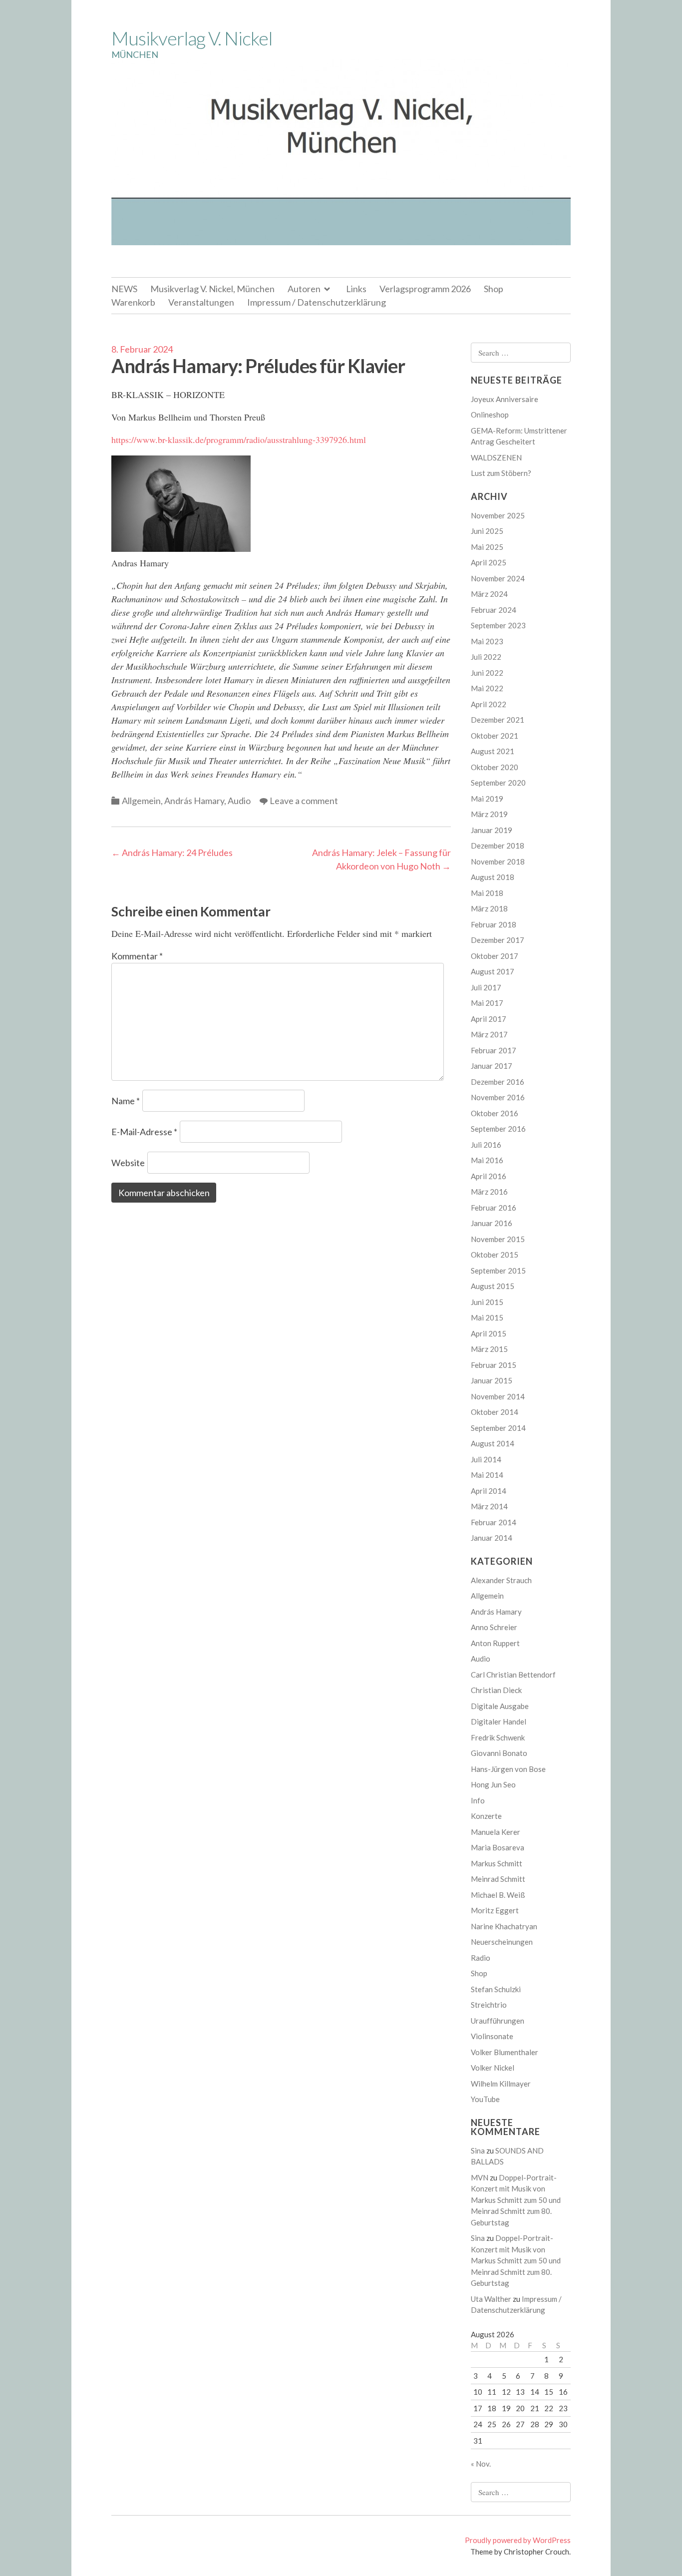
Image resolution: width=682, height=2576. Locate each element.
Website (128, 1163)
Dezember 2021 (498, 720)
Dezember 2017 (498, 940)
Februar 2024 (494, 610)
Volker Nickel (493, 2068)
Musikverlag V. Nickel (192, 38)
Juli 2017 (486, 987)
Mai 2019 (487, 799)
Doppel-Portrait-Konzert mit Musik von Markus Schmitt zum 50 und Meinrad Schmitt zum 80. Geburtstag (516, 2200)
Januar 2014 (492, 1538)
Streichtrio (489, 2005)
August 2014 (493, 1443)
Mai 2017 (487, 1003)
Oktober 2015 (495, 1255)
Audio (239, 801)
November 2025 (498, 515)
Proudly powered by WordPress (518, 2540)
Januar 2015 (492, 1380)
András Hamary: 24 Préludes (172, 853)
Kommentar (137, 956)
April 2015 (489, 1333)
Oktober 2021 (495, 736)
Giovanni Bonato (499, 1753)
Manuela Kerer (496, 1832)
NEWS (124, 289)
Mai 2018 (487, 893)
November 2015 (498, 1239)
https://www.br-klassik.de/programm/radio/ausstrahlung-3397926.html (239, 439)
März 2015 (489, 1349)
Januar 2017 (492, 1066)
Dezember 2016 (498, 1082)
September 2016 (498, 1129)
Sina (478, 2150)
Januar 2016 (492, 1223)
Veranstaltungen (201, 302)
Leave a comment (304, 801)
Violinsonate (492, 2036)
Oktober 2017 (495, 956)
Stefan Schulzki (496, 1989)
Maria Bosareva (498, 1847)
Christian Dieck (496, 1690)
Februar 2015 (494, 1365)
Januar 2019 (492, 830)
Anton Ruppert (495, 1643)
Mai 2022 (487, 688)
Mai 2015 (487, 1317)
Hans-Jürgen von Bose (508, 1769)
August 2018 (493, 877)
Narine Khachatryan (504, 1926)
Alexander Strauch (501, 1580)
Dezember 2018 (498, 846)
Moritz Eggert (495, 1910)
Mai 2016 (487, 1160)
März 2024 (489, 594)
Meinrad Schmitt (498, 1879)
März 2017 (489, 1034)
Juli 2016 (486, 1145)
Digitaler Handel (499, 1721)
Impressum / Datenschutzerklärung (317, 302)
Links (356, 289)
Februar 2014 (494, 1522)
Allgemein (141, 801)
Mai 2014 (487, 1475)
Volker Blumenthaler (505, 2052)
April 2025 (489, 562)
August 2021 (493, 751)
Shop (494, 289)
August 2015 (493, 1286)
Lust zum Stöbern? (501, 473)
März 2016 (489, 1192)
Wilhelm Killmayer (501, 2084)
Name (126, 1101)
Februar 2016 (494, 1208)
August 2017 (493, 971)
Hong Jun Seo (493, 1784)
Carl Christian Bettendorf (513, 1675)
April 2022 (489, 704)
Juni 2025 (487, 531)
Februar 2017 (494, 1050)
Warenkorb (133, 302)
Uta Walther (491, 2299)
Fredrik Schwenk (498, 1737)
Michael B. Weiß (498, 1895)
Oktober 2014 (495, 1412)
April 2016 (489, 1176)
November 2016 (498, 1097)
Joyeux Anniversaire (505, 399)
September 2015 (498, 1271)
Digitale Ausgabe (500, 1706)
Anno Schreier (494, 1627)
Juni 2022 (487, 673)
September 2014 (498, 1428)
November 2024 (498, 578)
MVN (480, 2177)
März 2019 (489, 814)
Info (478, 1800)
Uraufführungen (498, 2021)
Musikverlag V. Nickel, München (212, 289)
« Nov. (481, 2464)
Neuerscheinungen (502, 1942)
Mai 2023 (487, 641)
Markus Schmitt (497, 1863)
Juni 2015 (487, 1302)
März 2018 (489, 908)
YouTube (485, 2099)
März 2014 (489, 1506)
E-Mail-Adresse (144, 1132)
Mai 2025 (487, 547)
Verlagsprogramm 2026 (425, 289)
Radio (481, 1958)
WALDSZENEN (496, 457)
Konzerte (486, 1816)
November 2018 (498, 861)
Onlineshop (490, 415)
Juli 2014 (486, 1459)
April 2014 (489, 1491)
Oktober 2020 (495, 767)
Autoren (304, 289)
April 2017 (489, 1019)
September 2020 (498, 783)
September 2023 (498, 625)
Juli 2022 (486, 657)
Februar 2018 (494, 924)
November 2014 (498, 1396)
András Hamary (194, 801)
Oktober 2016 (495, 1113)
